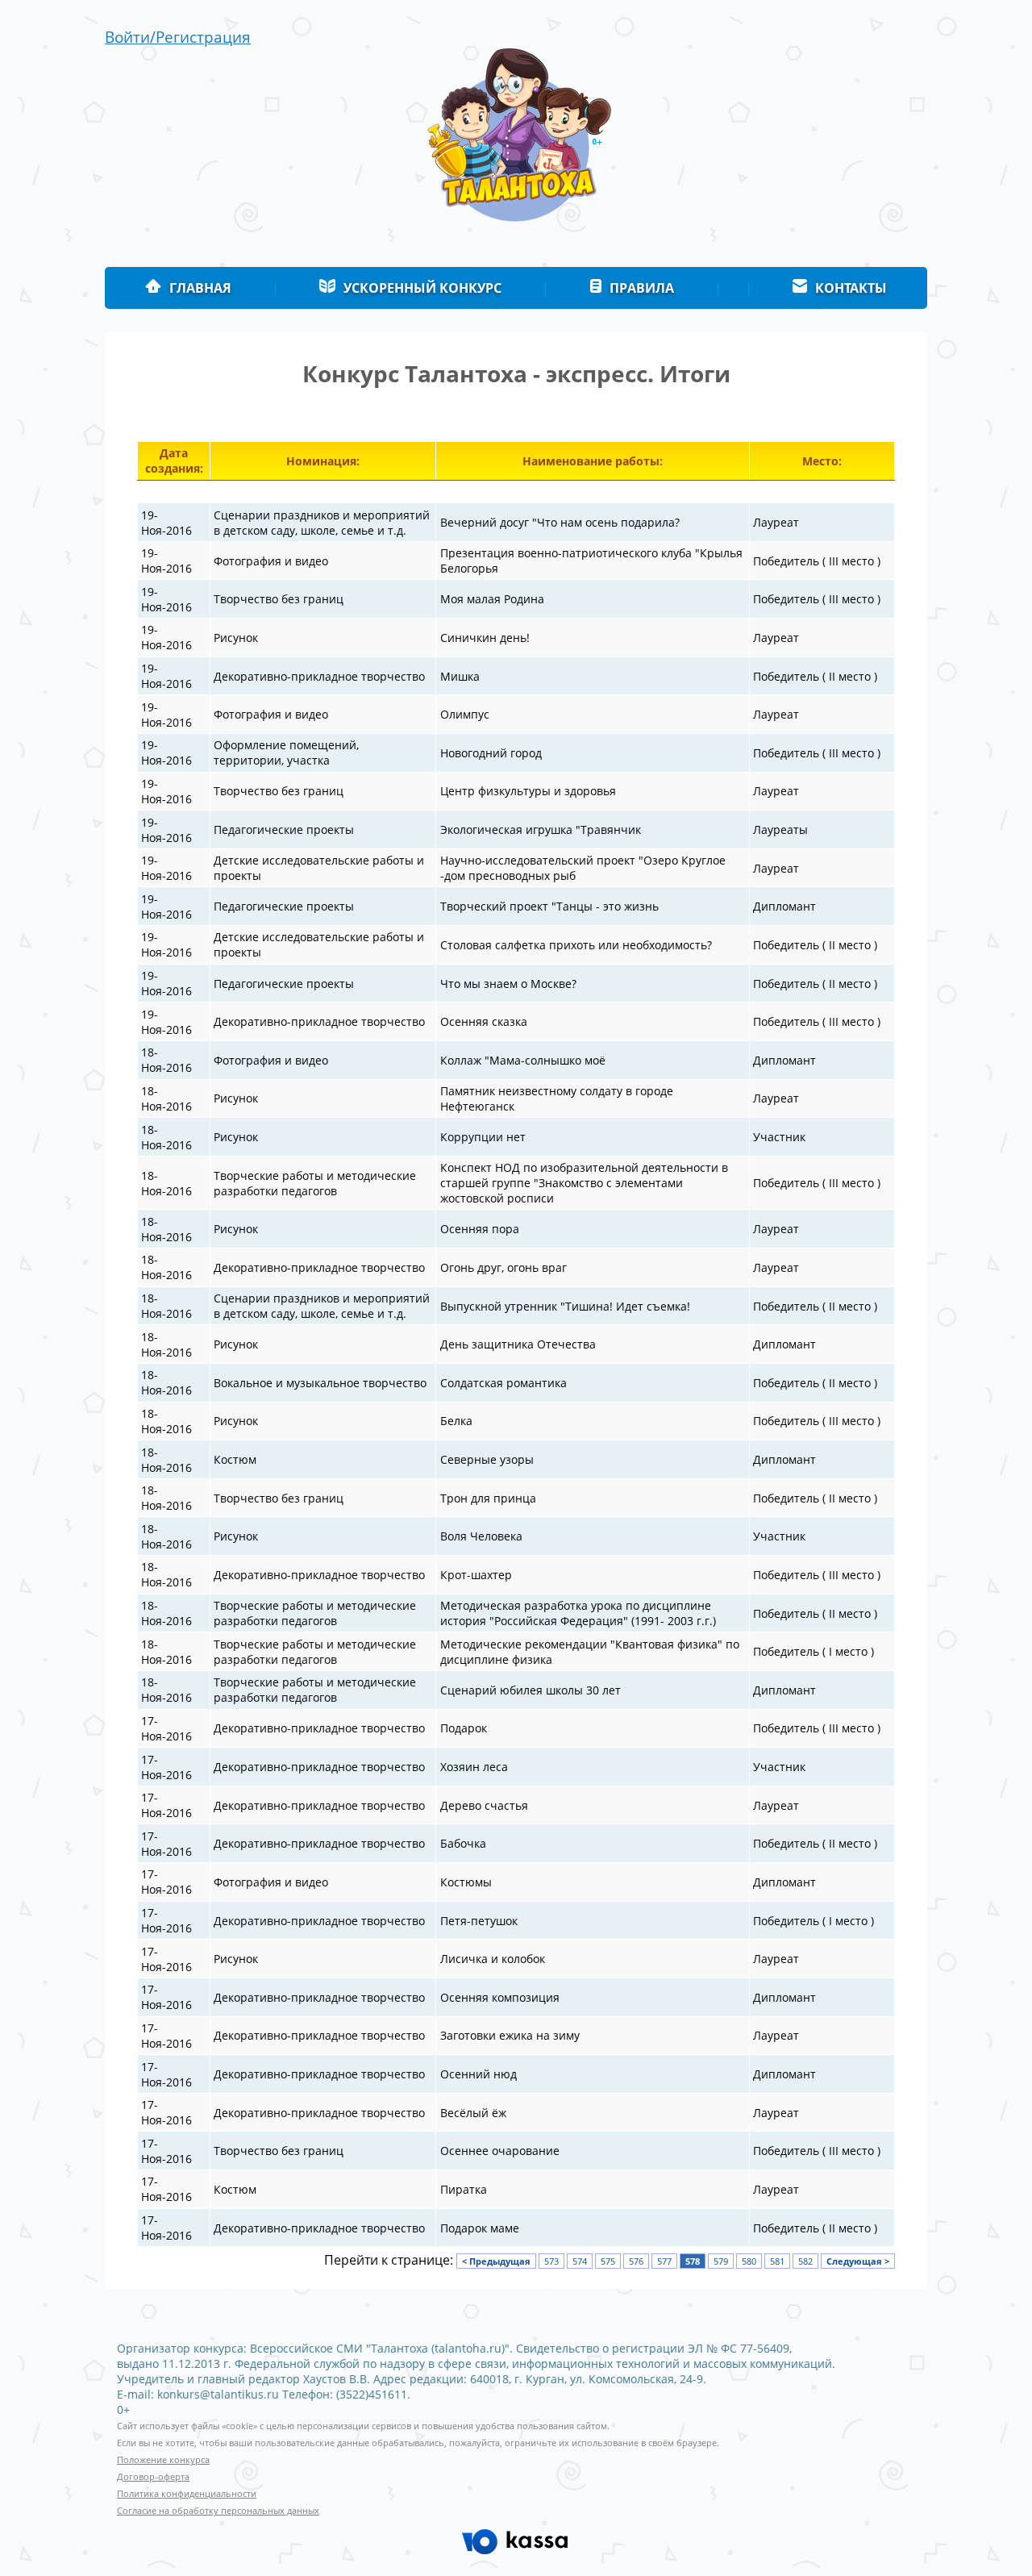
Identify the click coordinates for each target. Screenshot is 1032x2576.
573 (551, 2261)
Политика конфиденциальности (187, 2494)
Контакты (851, 288)
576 (636, 2261)
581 (777, 2261)
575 (608, 2261)
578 (693, 2261)
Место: (822, 461)
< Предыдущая (496, 2261)
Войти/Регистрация (178, 37)
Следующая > (858, 2261)
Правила (642, 288)
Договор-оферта (153, 2477)
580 (749, 2261)
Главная (200, 288)
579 (721, 2261)
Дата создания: (174, 461)
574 (580, 2261)
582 (805, 2261)
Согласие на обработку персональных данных (218, 2511)
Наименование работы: (593, 461)
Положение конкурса (163, 2460)
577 (664, 2261)
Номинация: (323, 461)
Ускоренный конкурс (422, 288)
